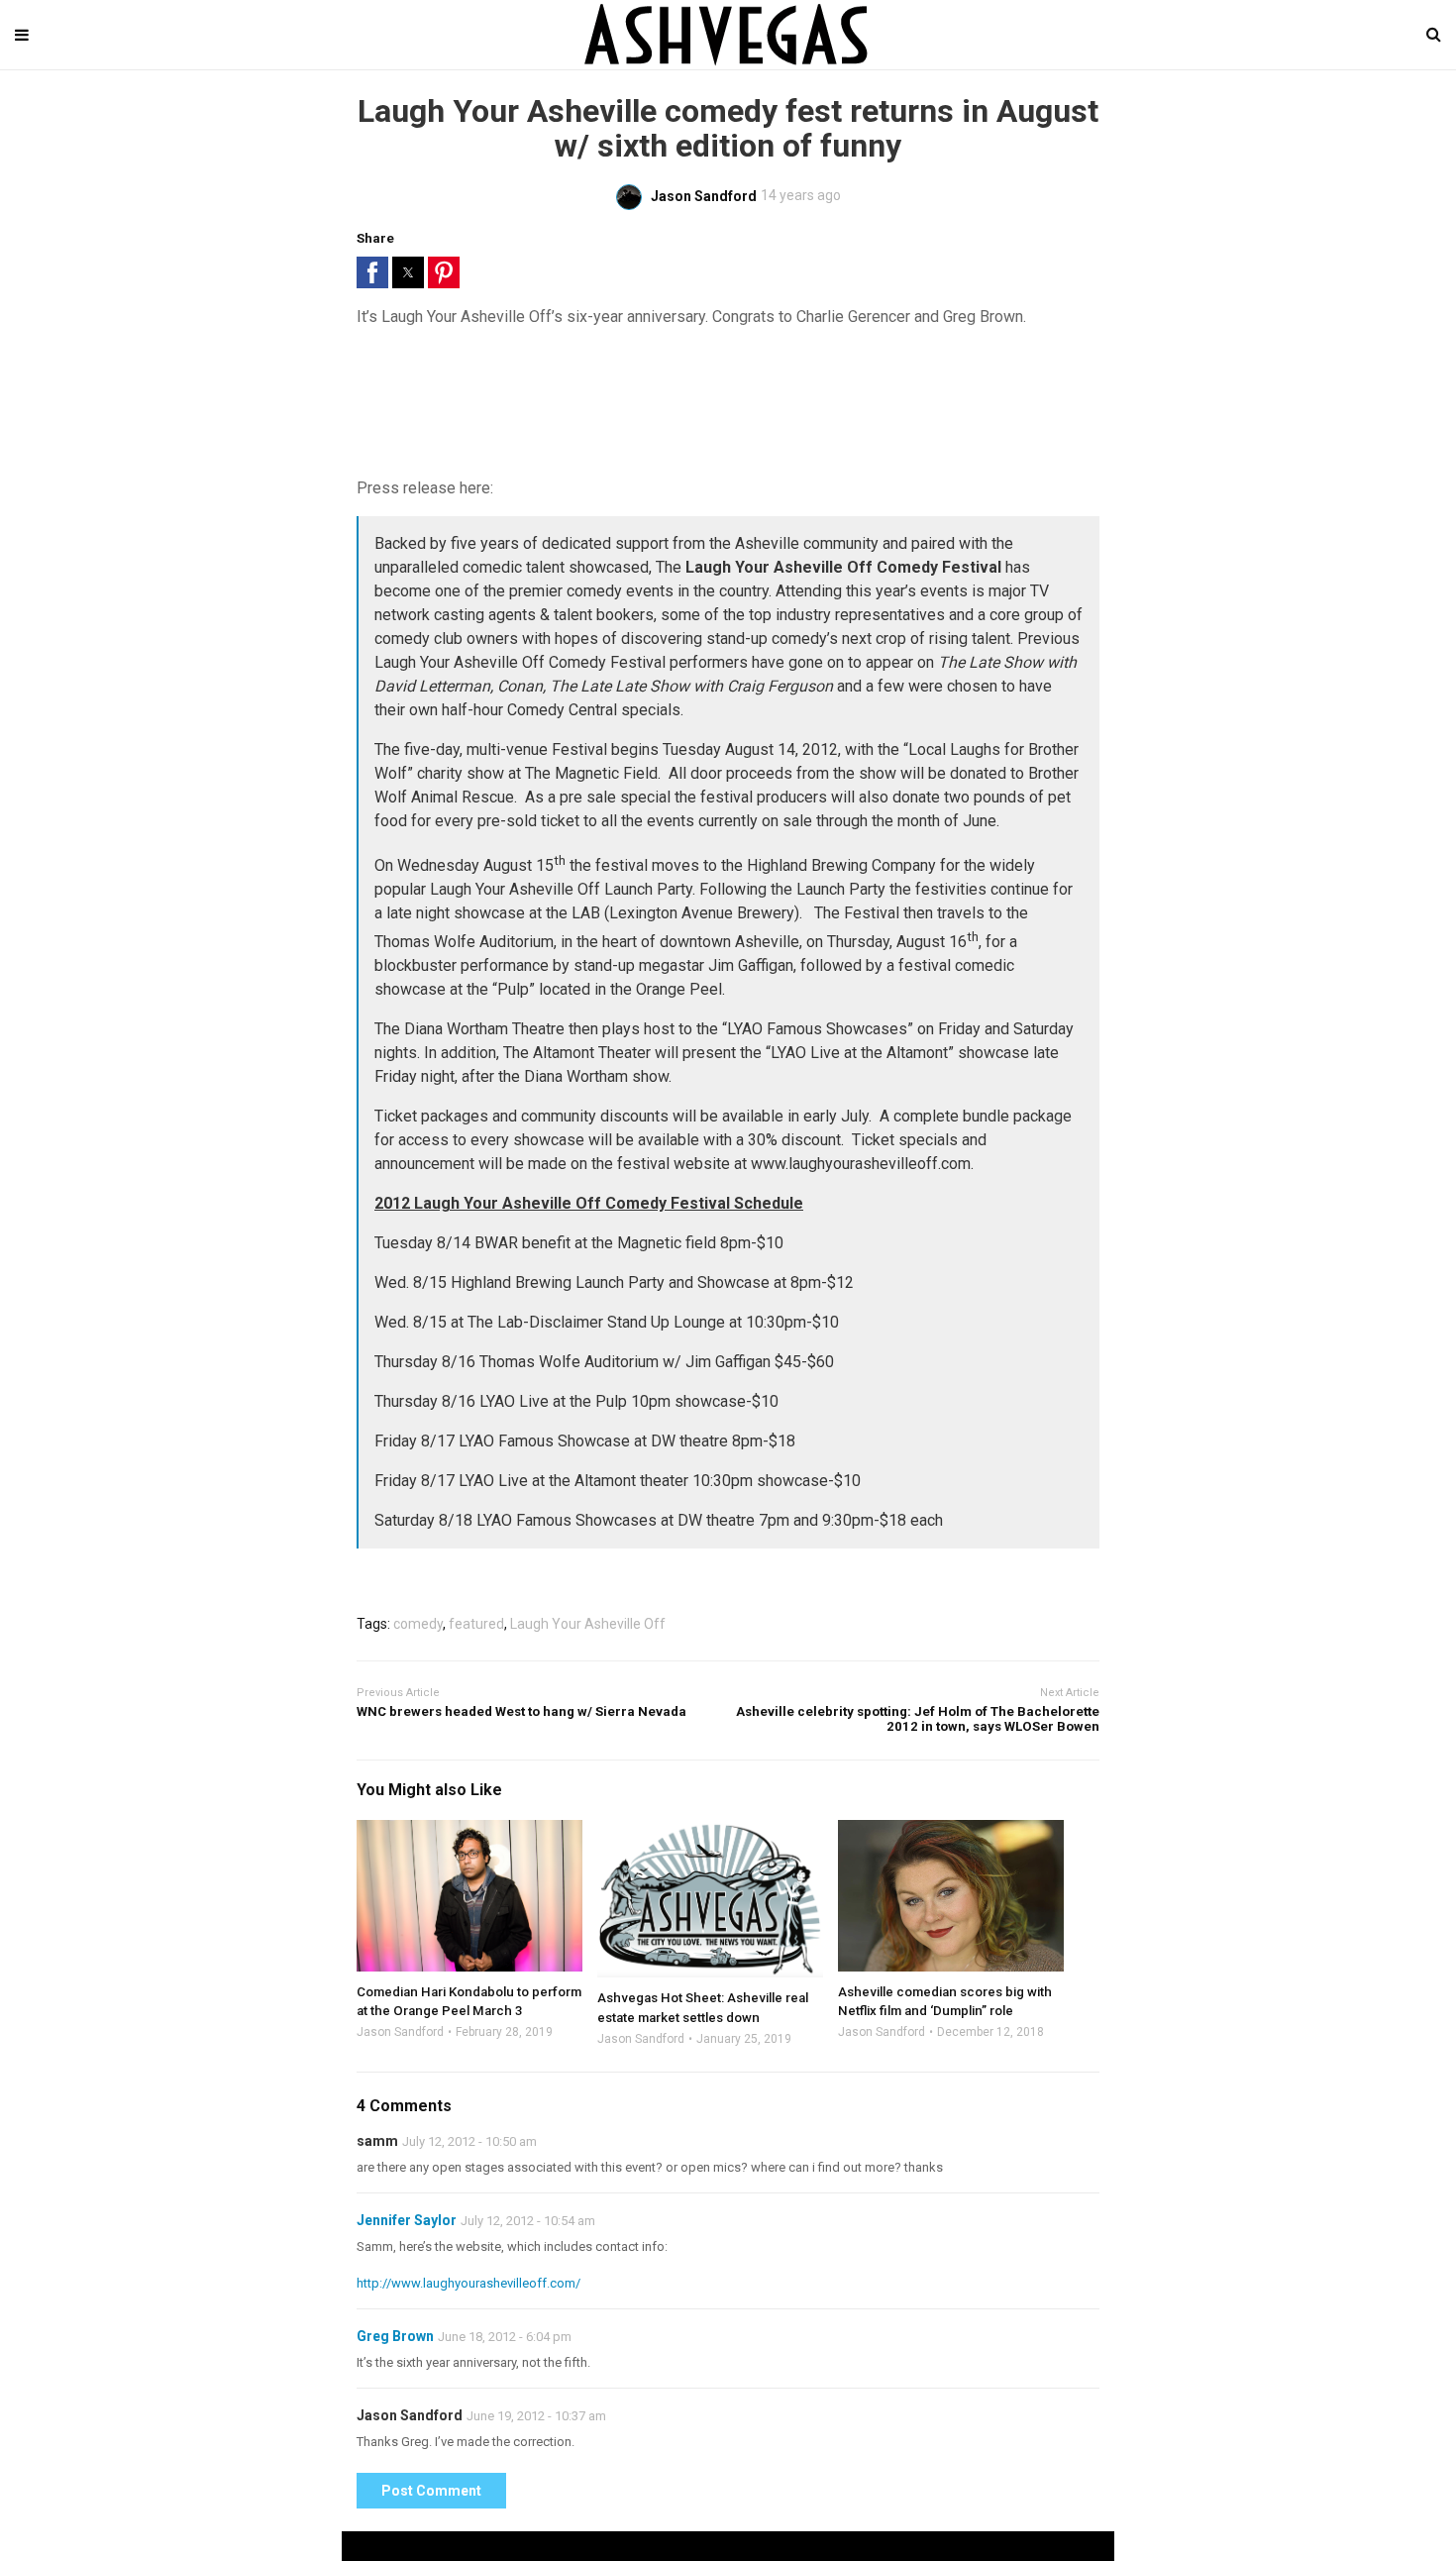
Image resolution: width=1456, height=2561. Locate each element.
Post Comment (431, 2491)
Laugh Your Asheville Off (588, 1624)
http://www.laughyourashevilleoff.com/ (468, 2283)
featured (476, 1624)
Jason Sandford (400, 2032)
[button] (372, 272)
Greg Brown (395, 2336)
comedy (418, 1624)
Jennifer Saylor (407, 2220)
